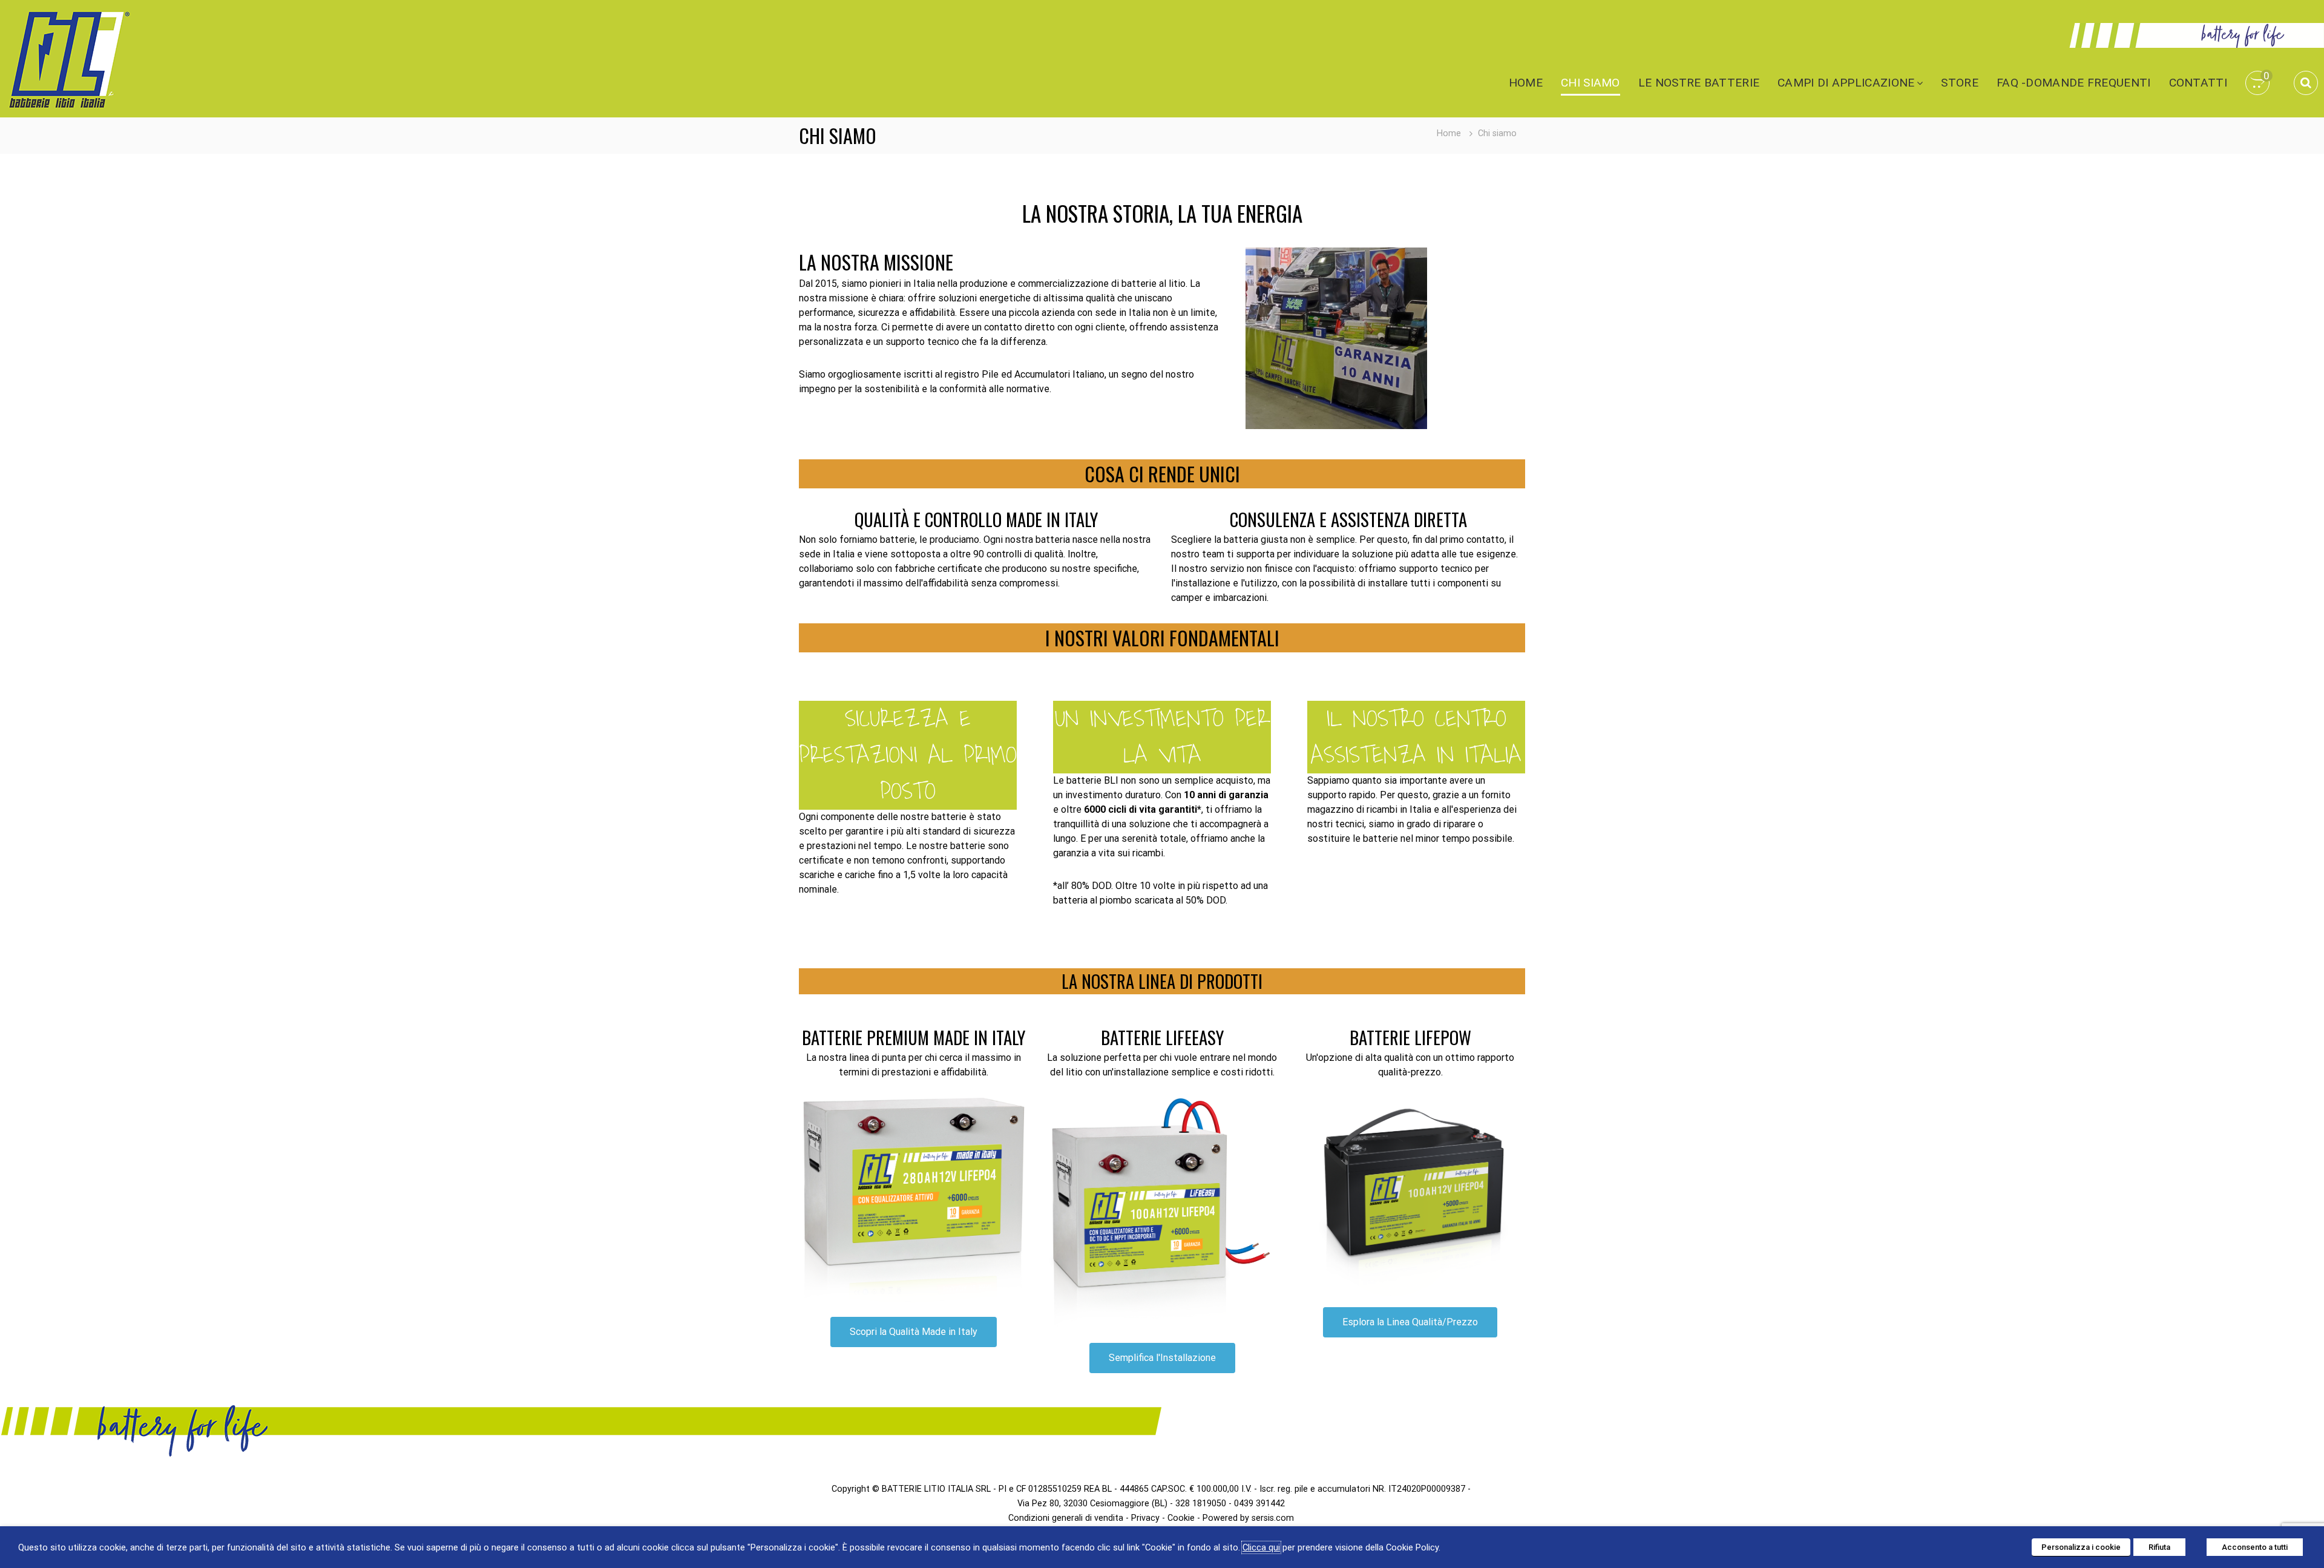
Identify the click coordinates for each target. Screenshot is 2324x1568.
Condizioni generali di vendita (1066, 1518)
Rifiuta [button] (2159, 1547)
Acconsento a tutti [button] (2255, 1547)
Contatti (2198, 83)
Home (1526, 83)
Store (1960, 83)
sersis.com (1273, 1518)
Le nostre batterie (1699, 83)
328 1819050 (1201, 1504)
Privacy (1145, 1518)
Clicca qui (1261, 1547)
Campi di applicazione (1846, 83)
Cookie (1181, 1518)
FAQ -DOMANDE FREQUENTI (2074, 83)
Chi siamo (1590, 83)
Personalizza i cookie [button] (2081, 1547)
